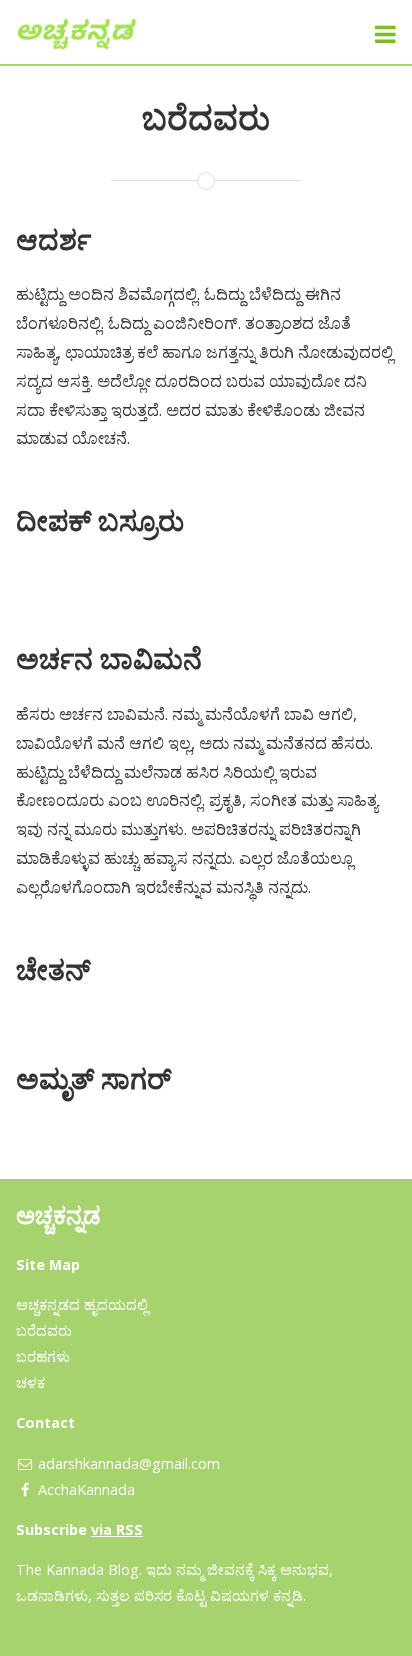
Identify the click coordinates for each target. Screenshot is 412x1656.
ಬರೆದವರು (44, 1330)
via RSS (117, 1529)
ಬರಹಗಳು (43, 1356)
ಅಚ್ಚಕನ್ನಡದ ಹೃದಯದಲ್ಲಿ (82, 1304)
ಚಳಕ (30, 1382)
